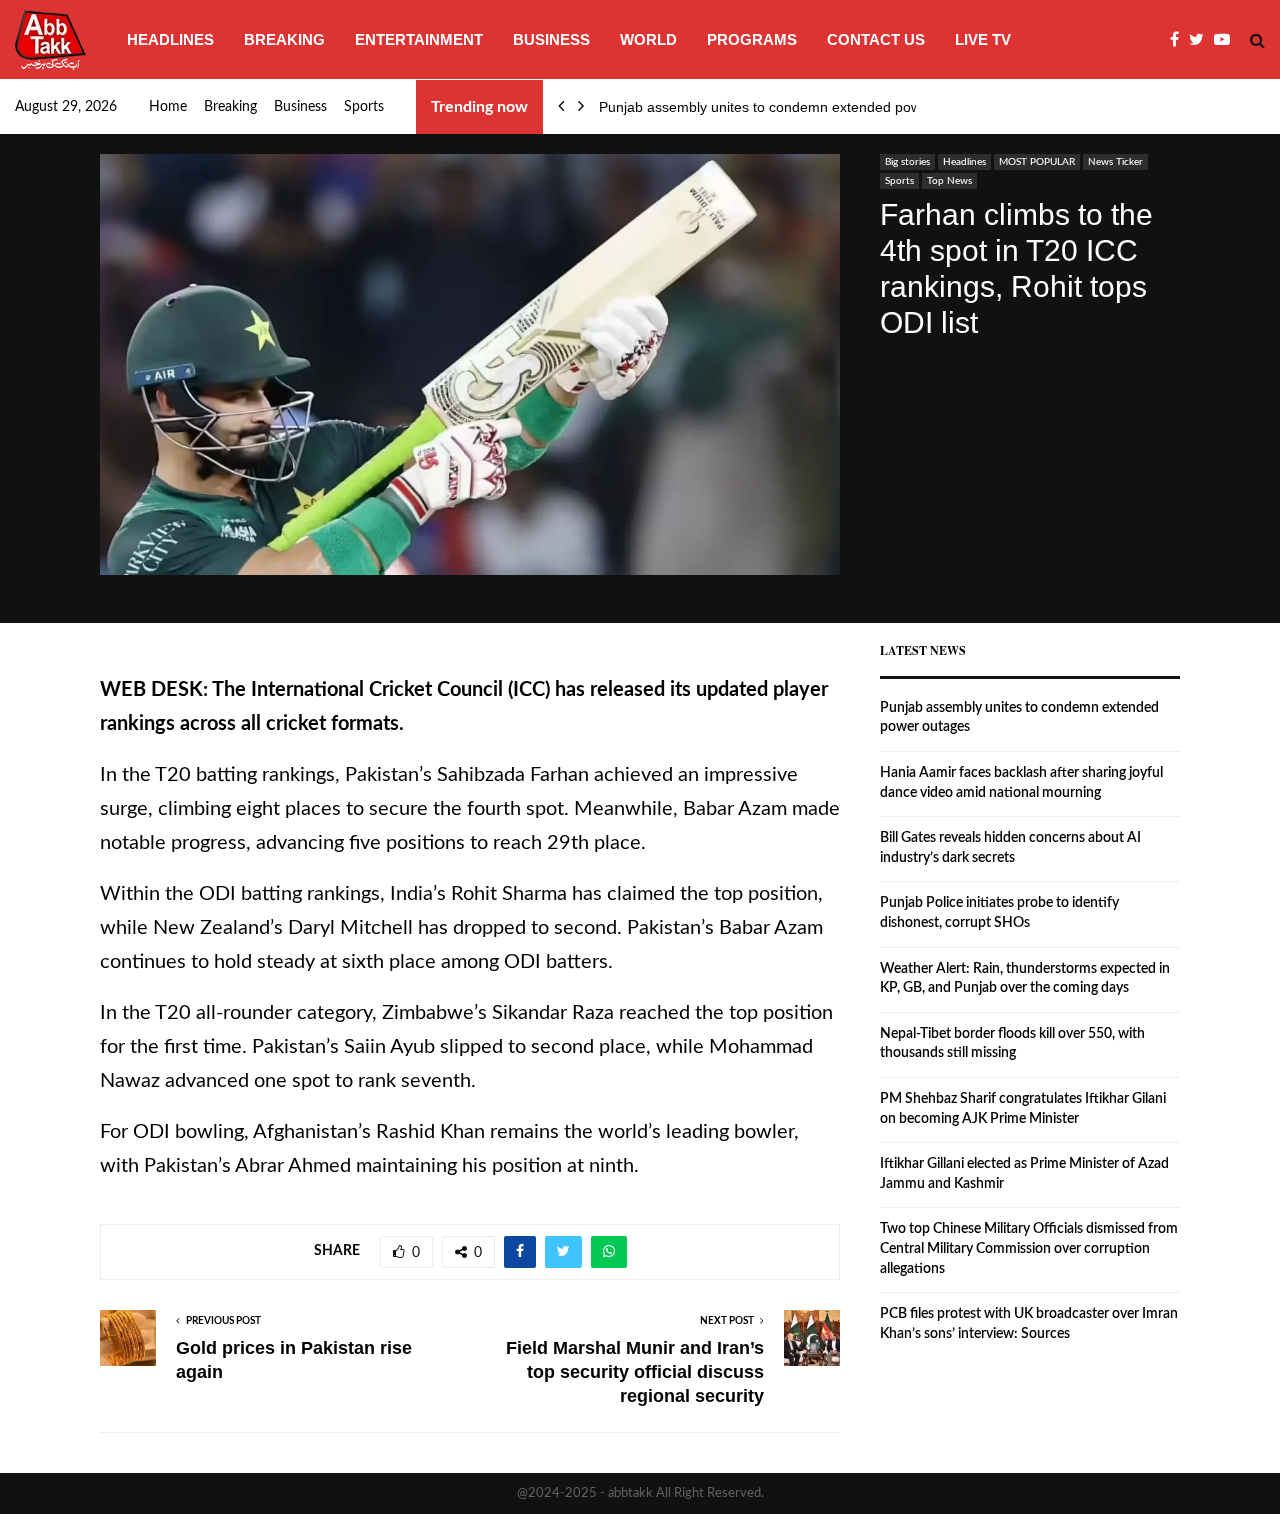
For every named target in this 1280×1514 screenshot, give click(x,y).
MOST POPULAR (1037, 162)
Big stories (907, 162)
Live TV (983, 39)
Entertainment (419, 39)
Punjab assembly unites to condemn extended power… (773, 107)
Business (551, 39)
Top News (949, 181)
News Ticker (1115, 162)
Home (168, 107)
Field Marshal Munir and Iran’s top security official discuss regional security (635, 1372)
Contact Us (876, 39)
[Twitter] (1201, 40)
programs (752, 39)
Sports (364, 107)
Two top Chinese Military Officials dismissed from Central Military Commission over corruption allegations (1029, 1248)
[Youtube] (1227, 40)
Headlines (170, 39)
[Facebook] (1179, 40)
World (648, 39)
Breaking (284, 39)
